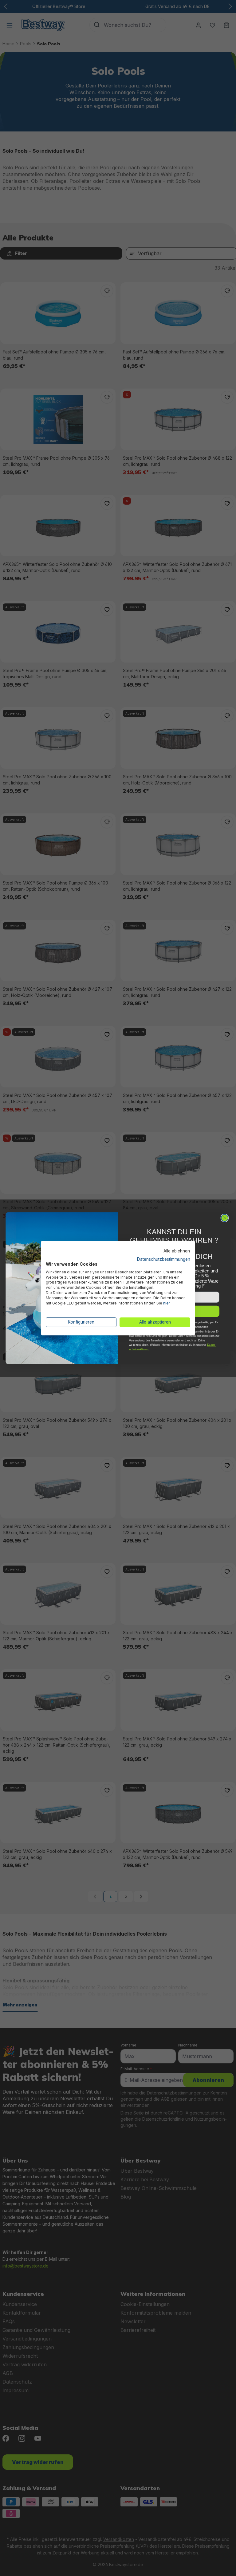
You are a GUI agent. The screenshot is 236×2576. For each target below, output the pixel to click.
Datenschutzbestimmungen (164, 1259)
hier (166, 1303)
